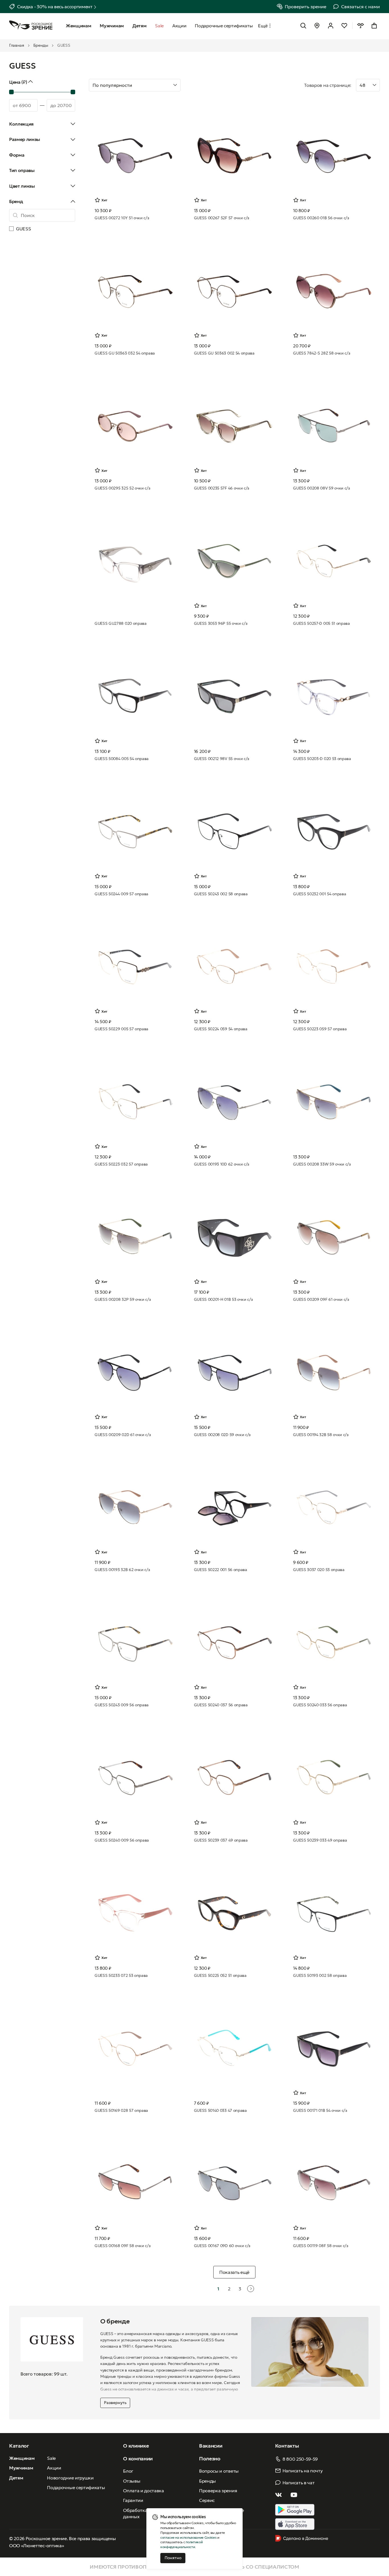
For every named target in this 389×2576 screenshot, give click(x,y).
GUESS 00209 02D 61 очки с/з (123, 1435)
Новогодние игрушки (70, 2478)
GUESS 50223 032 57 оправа (121, 1164)
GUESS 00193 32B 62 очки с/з (122, 1570)
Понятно (173, 2558)
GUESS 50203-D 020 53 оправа (322, 759)
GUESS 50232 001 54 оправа (320, 894)
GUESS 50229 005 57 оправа (121, 1029)
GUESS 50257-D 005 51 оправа (321, 623)
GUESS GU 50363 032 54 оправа (125, 353)
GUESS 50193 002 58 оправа (320, 1975)
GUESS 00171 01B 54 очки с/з (320, 2110)
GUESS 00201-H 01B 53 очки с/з (223, 1299)
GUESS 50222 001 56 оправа (221, 1570)
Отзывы (132, 2481)
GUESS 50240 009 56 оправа (122, 1840)
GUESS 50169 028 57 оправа (121, 2110)
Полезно (210, 2459)
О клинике (136, 2446)
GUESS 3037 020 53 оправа (319, 1570)
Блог (128, 2471)
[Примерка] (361, 26)
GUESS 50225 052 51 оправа (220, 1975)
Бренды (41, 45)
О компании (138, 2459)
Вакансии (211, 2446)
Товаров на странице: (328, 85)
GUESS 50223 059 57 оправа (320, 1029)
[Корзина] (374, 26)
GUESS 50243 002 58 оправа (221, 894)
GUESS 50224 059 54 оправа (221, 1029)
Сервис (207, 2500)
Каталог (19, 2446)
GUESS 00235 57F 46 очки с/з (222, 488)
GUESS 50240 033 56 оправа (320, 1705)
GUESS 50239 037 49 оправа (221, 1840)
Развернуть (115, 2403)
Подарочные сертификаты (76, 2487)
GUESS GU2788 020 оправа (121, 623)
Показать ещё (234, 2272)
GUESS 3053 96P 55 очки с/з (221, 623)
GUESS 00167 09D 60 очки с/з (222, 2246)
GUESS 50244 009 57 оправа (121, 894)
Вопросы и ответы (219, 2471)
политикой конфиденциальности (181, 2544)
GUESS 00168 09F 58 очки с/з (122, 2246)
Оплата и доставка (144, 2491)
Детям (16, 2478)
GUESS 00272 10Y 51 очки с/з (122, 218)
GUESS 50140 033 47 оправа (220, 2110)
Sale (51, 2458)
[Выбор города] (317, 26)
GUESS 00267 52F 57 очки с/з (222, 218)
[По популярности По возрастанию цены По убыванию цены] (194, 85)
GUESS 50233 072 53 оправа (121, 1975)
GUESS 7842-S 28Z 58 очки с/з (322, 353)
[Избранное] (344, 26)
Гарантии (133, 2500)
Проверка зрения (218, 2491)
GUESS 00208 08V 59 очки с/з (321, 488)
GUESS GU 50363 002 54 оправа (224, 353)
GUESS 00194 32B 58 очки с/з (321, 1435)
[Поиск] (303, 26)
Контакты (287, 2446)
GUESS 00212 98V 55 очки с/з (222, 759)
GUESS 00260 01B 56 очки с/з (321, 218)
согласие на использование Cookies (188, 2537)
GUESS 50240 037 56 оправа (221, 1705)
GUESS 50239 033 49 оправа (320, 1840)
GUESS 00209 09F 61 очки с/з (321, 1299)
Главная (17, 45)
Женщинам (22, 2458)
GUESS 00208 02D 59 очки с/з (222, 1435)
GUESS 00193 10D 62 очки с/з (222, 1164)
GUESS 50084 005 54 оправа (122, 759)
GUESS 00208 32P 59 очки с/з (123, 1299)
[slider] (11, 92)
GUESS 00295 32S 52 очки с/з (122, 488)
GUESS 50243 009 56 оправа (122, 1705)
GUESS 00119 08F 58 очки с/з (321, 2246)
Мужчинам (21, 2468)
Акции (54, 2468)
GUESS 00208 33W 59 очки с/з (322, 1164)
